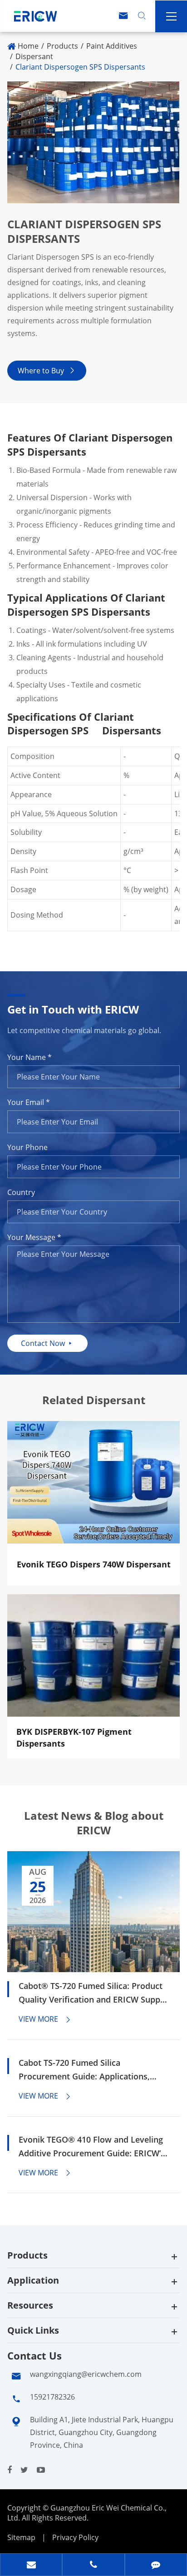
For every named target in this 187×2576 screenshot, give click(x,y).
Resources (30, 2305)
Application (33, 2280)
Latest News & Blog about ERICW (94, 1823)
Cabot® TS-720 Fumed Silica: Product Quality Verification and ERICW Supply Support (93, 1993)
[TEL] (93, 2566)
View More (45, 2019)
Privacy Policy (75, 2537)
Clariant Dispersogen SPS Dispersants (80, 67)
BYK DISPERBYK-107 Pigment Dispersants (74, 1737)
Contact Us (34, 2355)
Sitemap (21, 2537)
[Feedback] (156, 2566)
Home (28, 46)
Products (62, 46)
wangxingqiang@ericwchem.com (86, 2374)
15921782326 (52, 2397)
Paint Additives (112, 46)
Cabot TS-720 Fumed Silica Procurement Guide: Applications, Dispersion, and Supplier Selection (85, 2070)
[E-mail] (31, 2566)
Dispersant (34, 56)
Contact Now (47, 1343)
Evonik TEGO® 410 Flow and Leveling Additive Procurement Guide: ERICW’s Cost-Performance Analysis (92, 2147)
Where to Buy (47, 371)
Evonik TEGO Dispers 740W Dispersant (94, 1564)
